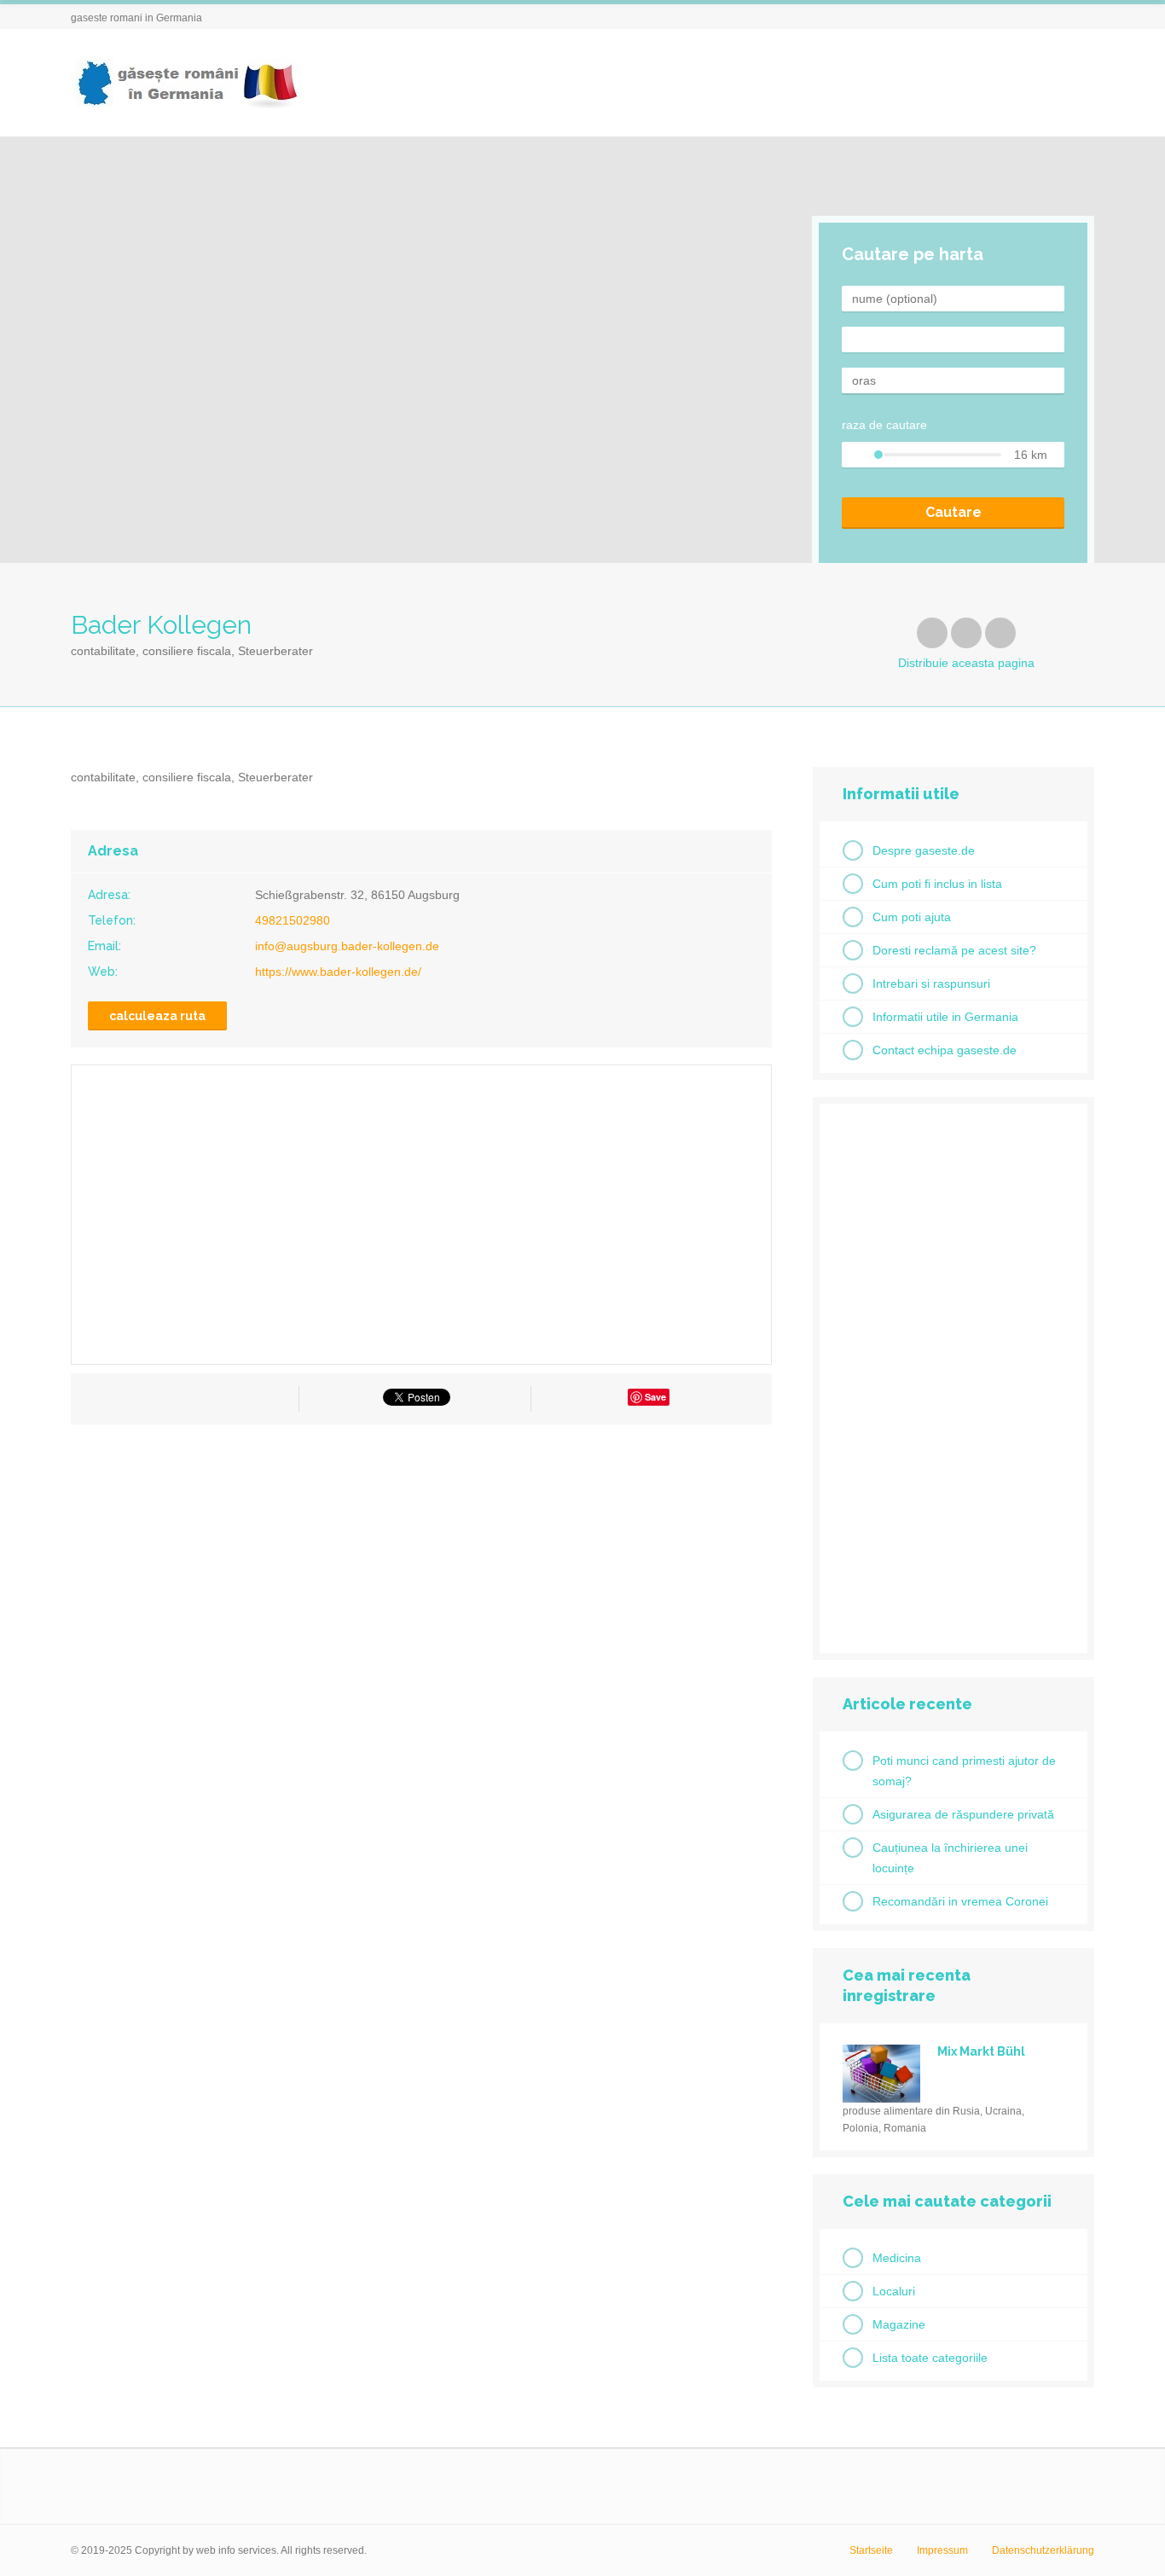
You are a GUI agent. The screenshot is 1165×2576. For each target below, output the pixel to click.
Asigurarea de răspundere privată (963, 1814)
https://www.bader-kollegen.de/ (338, 972)
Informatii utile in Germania (945, 1017)
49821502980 (293, 920)
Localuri (894, 2291)
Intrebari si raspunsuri (931, 983)
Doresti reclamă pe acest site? (954, 950)
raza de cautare (884, 425)
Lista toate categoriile (930, 2358)
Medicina (897, 2258)
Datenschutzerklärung (1043, 2550)
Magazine (899, 2324)
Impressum (942, 2550)
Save (655, 1397)
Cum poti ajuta (912, 917)
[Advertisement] (421, 1591)
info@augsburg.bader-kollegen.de (347, 946)
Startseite (871, 2550)
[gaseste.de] (186, 83)
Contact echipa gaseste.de (945, 1050)
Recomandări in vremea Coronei (960, 1901)
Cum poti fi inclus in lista (937, 884)
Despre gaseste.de (924, 850)
